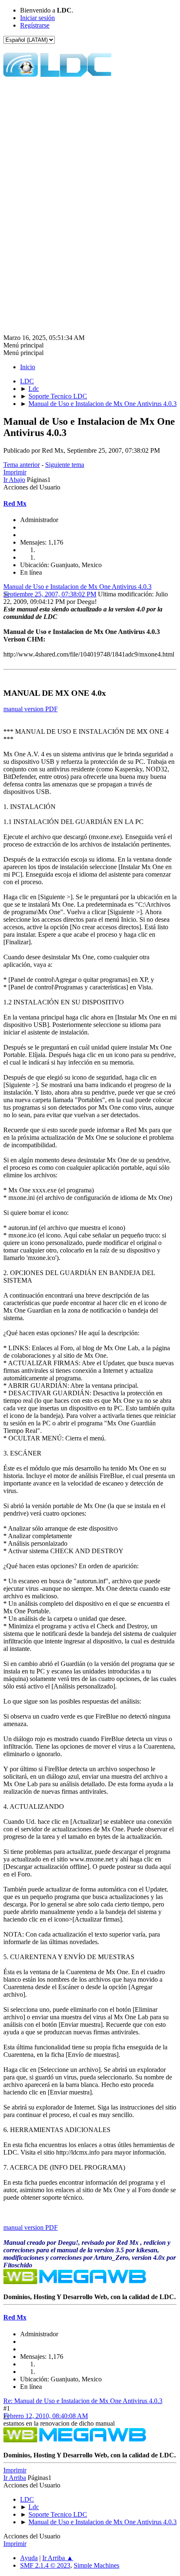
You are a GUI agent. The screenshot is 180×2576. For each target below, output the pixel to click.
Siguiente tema (65, 465)
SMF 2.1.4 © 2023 (45, 2565)
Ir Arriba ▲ (58, 2558)
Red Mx (15, 503)
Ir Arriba (15, 2478)
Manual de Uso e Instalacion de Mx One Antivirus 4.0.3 (77, 587)
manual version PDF (31, 709)
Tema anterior (22, 465)
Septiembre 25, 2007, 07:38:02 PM (50, 594)
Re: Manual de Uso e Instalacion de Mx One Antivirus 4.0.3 (83, 2401)
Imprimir (15, 472)
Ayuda (29, 2558)
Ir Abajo (14, 480)
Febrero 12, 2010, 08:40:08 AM (46, 2416)
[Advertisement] (90, 155)
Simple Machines (96, 2565)
